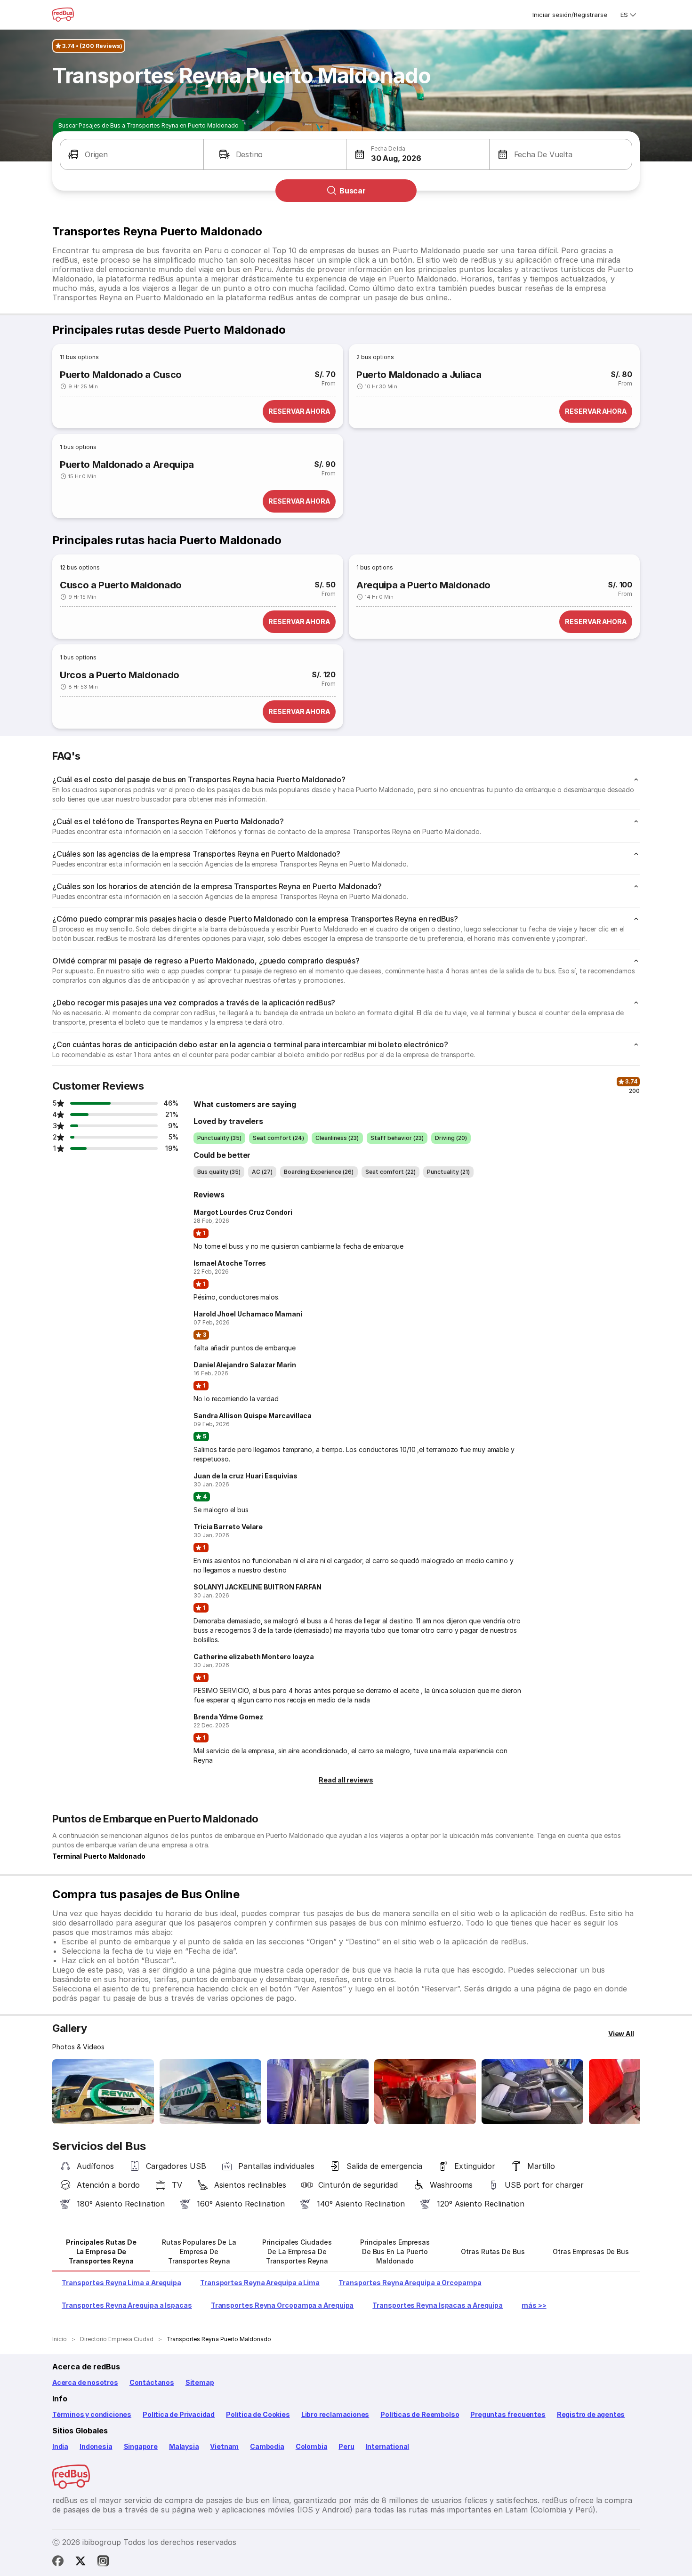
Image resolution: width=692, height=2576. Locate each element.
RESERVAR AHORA (299, 411)
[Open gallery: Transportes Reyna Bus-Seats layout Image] (318, 2092)
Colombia (312, 2446)
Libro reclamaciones (335, 2414)
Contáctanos (152, 2382)
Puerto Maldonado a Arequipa (127, 465)
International (388, 2446)
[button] (132, 154)
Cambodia (267, 2446)
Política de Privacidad (179, 2414)
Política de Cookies (258, 2414)
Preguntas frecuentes (508, 2414)
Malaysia (184, 2446)
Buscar (353, 191)
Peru (346, 2446)
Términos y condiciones (92, 2414)
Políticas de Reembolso (420, 2414)
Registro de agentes (591, 2414)
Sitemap (200, 2382)
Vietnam (224, 2446)
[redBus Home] (63, 15)
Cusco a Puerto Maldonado (121, 585)
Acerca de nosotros (85, 2382)
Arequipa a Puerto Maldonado (423, 585)
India (60, 2446)
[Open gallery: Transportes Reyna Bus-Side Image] (103, 2092)
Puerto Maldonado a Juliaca (419, 375)
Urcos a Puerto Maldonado (120, 675)
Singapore (141, 2446)
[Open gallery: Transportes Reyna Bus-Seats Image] (532, 2092)
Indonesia (96, 2446)
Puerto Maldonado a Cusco (121, 375)
